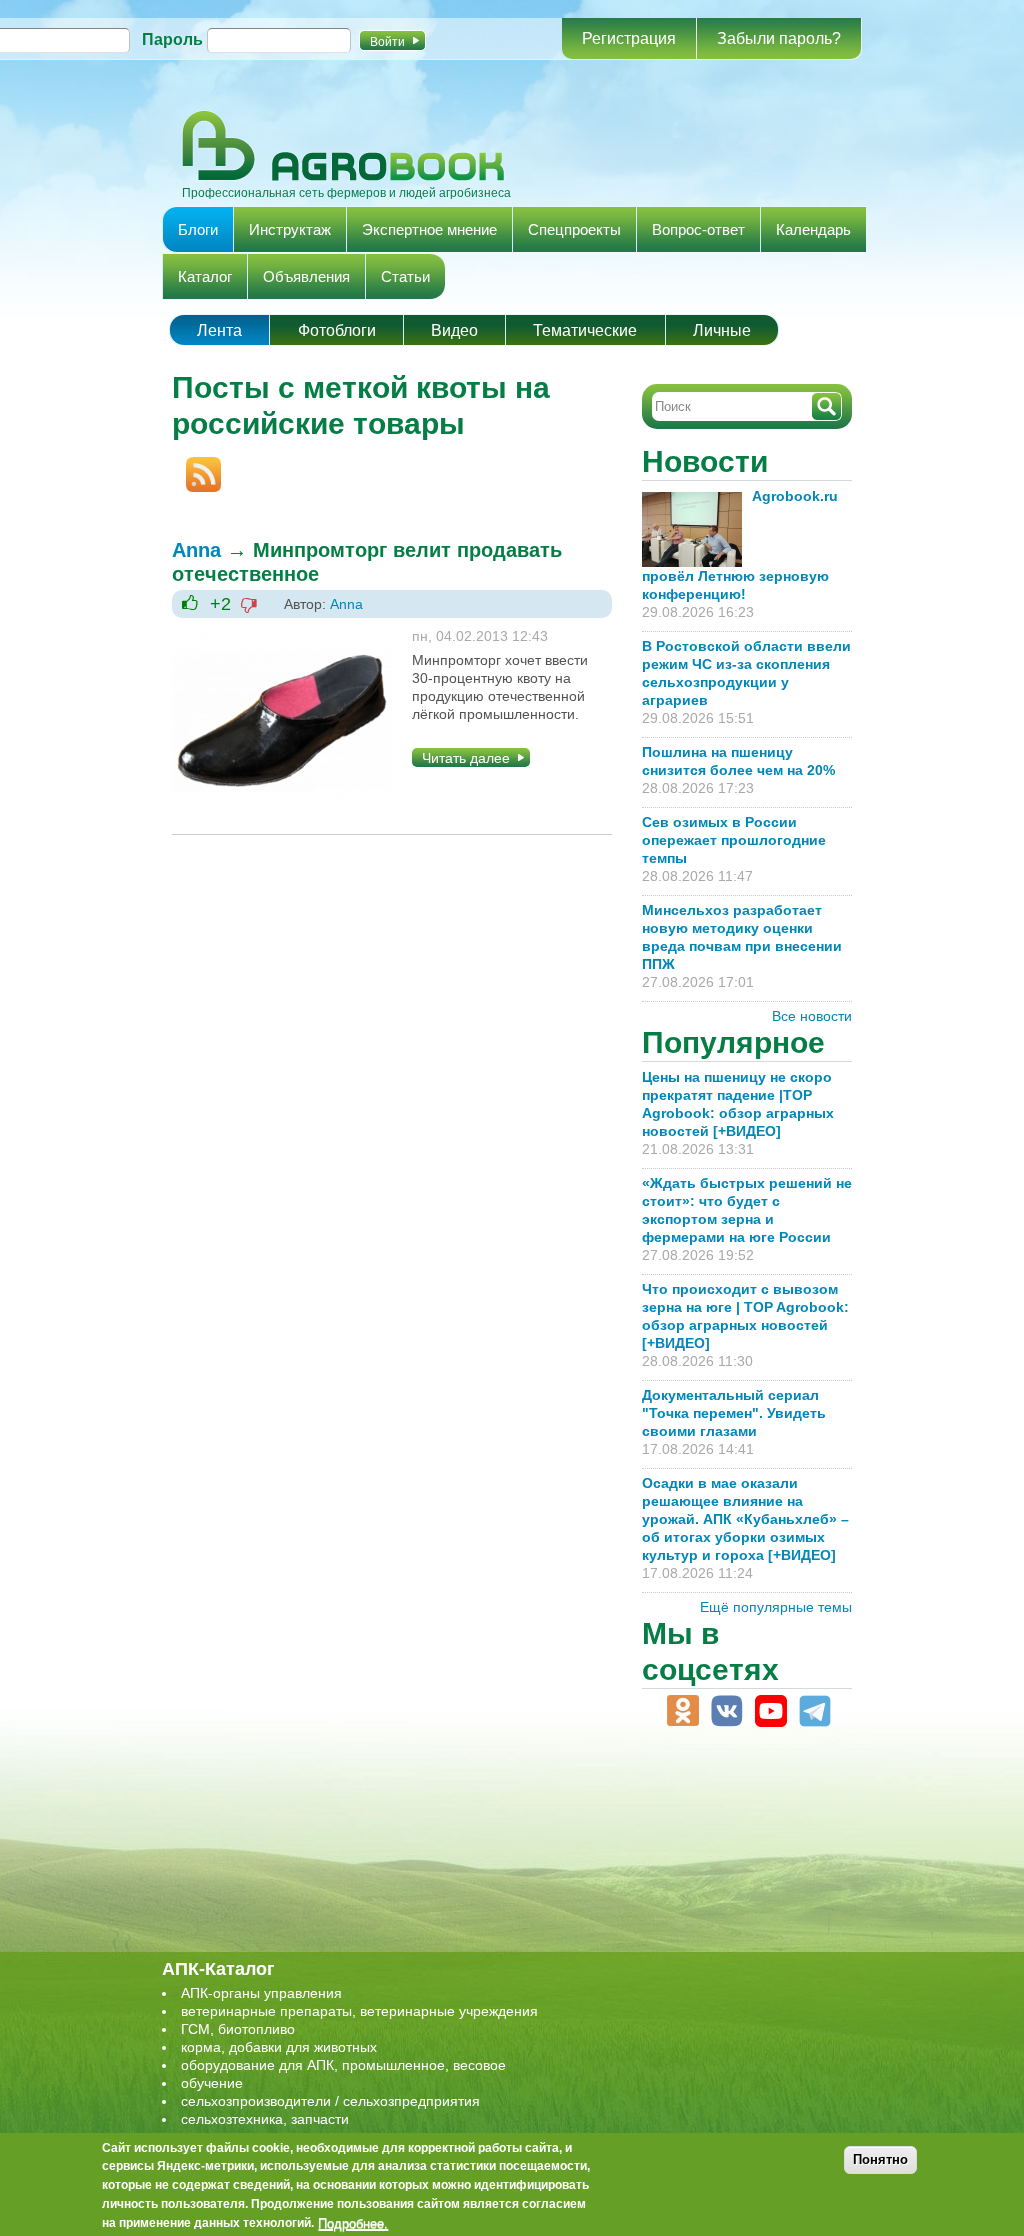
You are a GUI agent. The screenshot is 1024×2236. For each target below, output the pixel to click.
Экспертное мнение (429, 229)
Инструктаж (290, 229)
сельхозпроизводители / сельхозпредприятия (330, 2101)
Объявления (306, 276)
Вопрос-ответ (698, 229)
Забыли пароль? (779, 38)
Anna (196, 550)
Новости (705, 461)
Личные (722, 330)
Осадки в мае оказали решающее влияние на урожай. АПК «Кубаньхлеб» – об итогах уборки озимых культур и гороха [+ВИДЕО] (745, 1519)
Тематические (585, 330)
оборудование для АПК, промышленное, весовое (343, 2065)
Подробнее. (353, 2223)
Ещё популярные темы (776, 1607)
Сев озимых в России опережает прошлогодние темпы (734, 840)
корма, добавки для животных (279, 2047)
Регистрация (629, 38)
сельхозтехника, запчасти (265, 2119)
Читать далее (466, 758)
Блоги (198, 229)
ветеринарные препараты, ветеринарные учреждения (359, 2011)
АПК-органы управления (261, 1993)
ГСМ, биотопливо (238, 2029)
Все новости (812, 1016)
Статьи (405, 276)
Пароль (172, 39)
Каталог (205, 276)
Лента (219, 330)
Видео (454, 330)
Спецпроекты (574, 229)
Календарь (813, 229)
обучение (212, 2083)
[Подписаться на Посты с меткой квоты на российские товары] (196, 466)
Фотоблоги (337, 330)
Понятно (880, 2159)
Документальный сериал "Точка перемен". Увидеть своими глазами (734, 1413)
